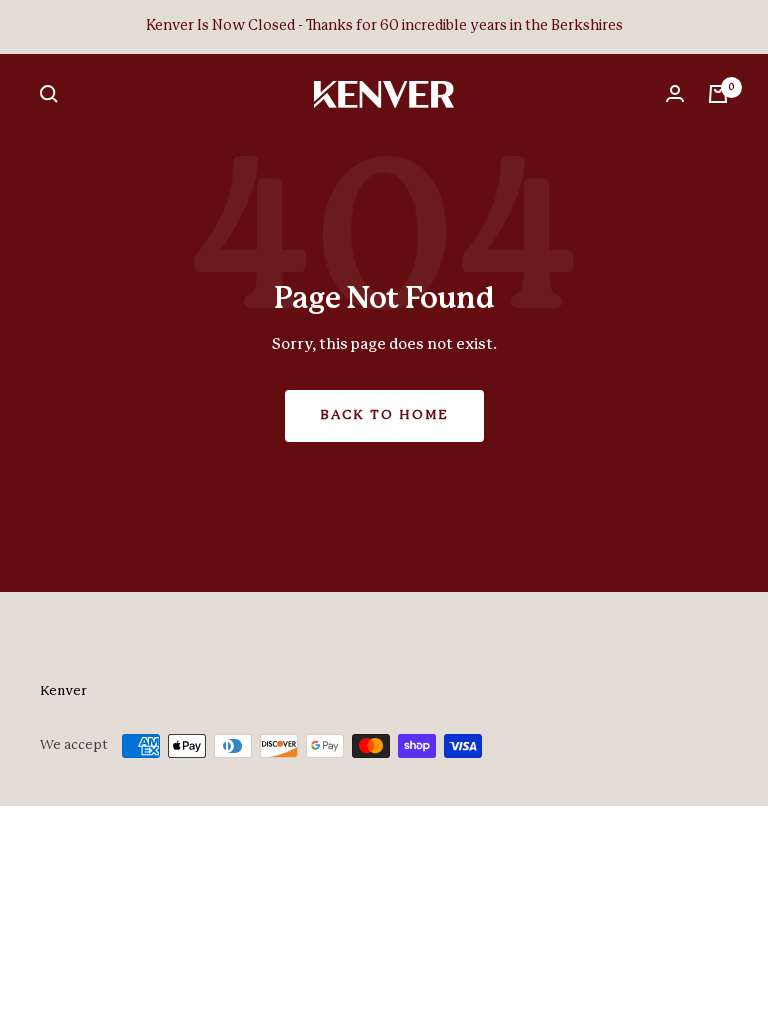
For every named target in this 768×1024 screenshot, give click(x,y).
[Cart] (718, 94)
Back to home (384, 415)
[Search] (49, 94)
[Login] (675, 94)
